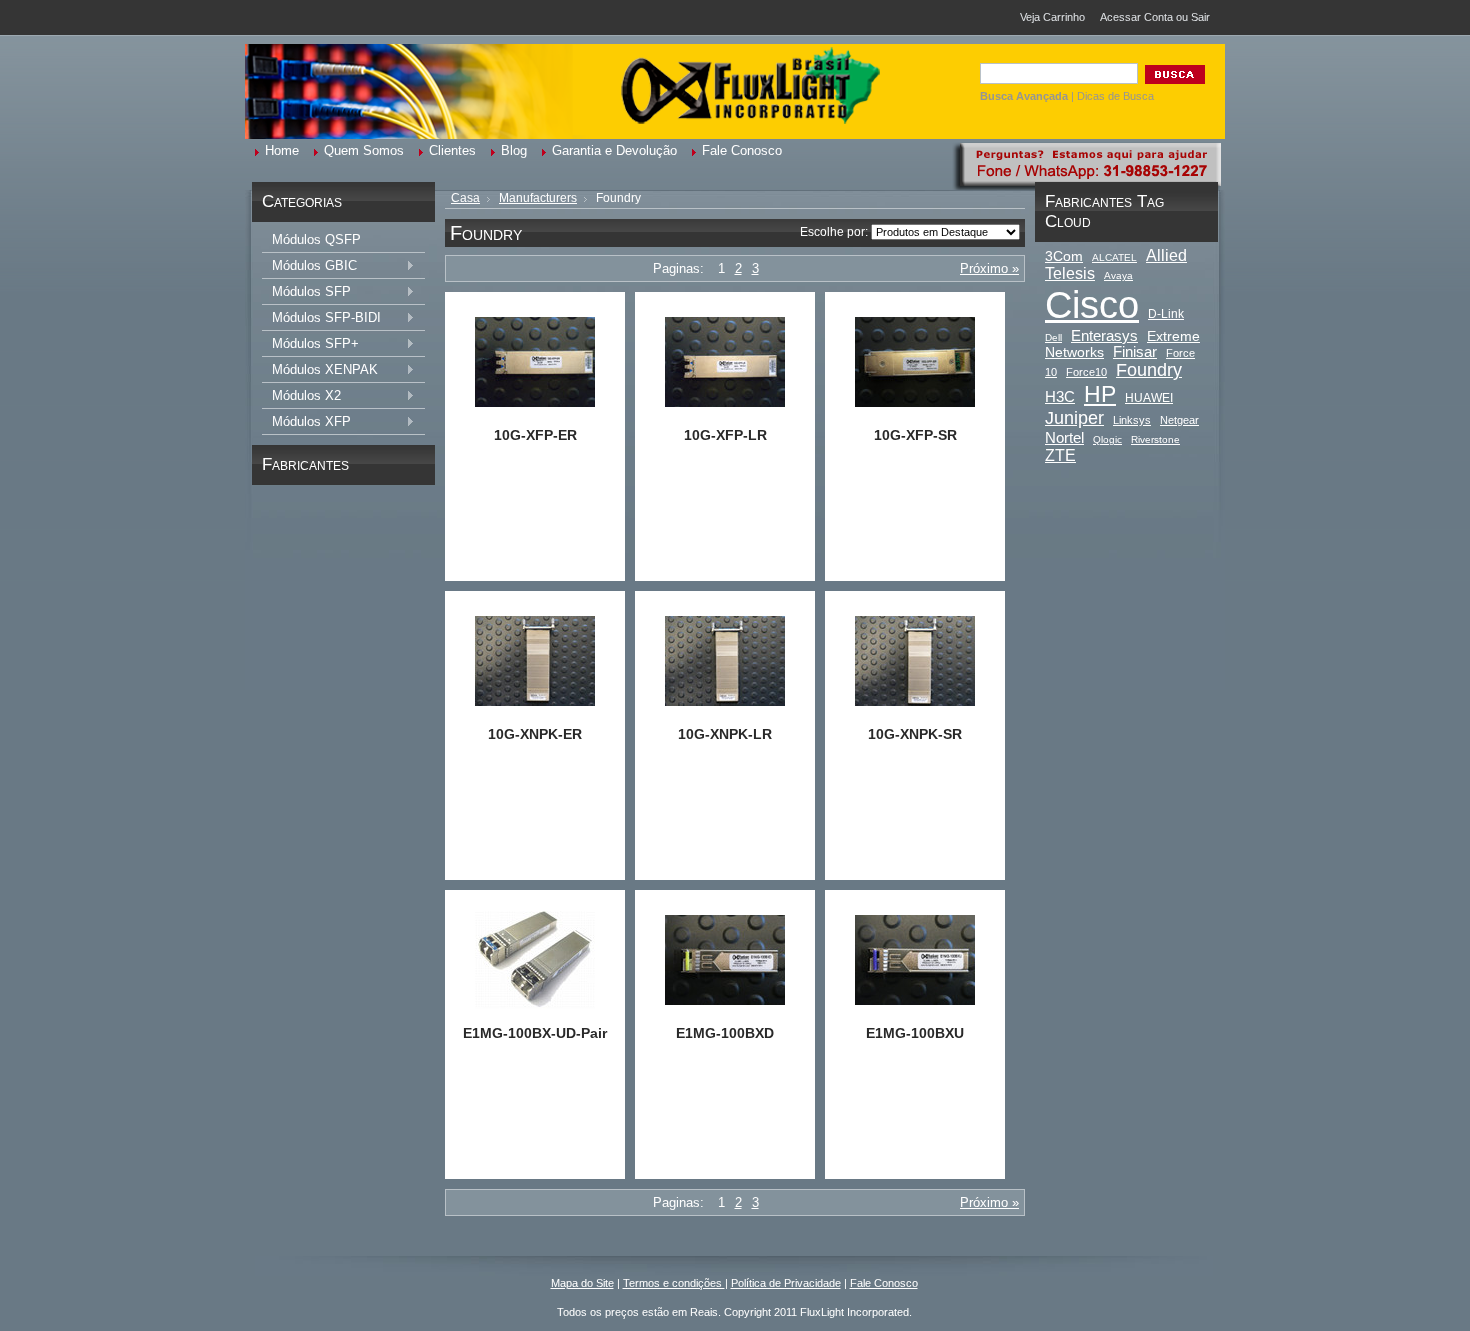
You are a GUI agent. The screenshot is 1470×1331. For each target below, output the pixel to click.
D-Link (1166, 314)
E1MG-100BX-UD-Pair (535, 1033)
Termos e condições (674, 1283)
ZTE (1060, 455)
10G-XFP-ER (535, 435)
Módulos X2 (301, 396)
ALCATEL (1114, 257)
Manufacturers (538, 198)
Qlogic (1107, 439)
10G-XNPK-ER (535, 734)
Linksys (1132, 420)
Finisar (1135, 352)
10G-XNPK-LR (725, 734)
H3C (1060, 397)
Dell (1053, 337)
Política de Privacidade (786, 1283)
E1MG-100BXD (725, 1033)
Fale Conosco (884, 1283)
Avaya (1118, 275)
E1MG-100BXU (915, 1033)
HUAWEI (1149, 398)
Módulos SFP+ (310, 344)
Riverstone (1155, 439)
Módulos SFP (306, 292)
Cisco (1092, 304)
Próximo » (989, 268)
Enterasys (1104, 335)
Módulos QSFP (316, 239)
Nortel (1064, 437)
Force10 (1086, 372)
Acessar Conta (1136, 17)
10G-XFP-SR (915, 435)
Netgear (1179, 420)
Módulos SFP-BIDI (321, 318)
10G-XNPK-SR (915, 734)
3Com (1064, 256)
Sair (1200, 17)
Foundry (1149, 370)
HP (1100, 394)
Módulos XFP (306, 422)
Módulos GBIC (309, 266)
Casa (465, 198)
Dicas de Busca (1115, 96)
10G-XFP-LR (725, 435)
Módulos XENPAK (320, 370)
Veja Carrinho (1052, 17)
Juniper (1074, 418)
